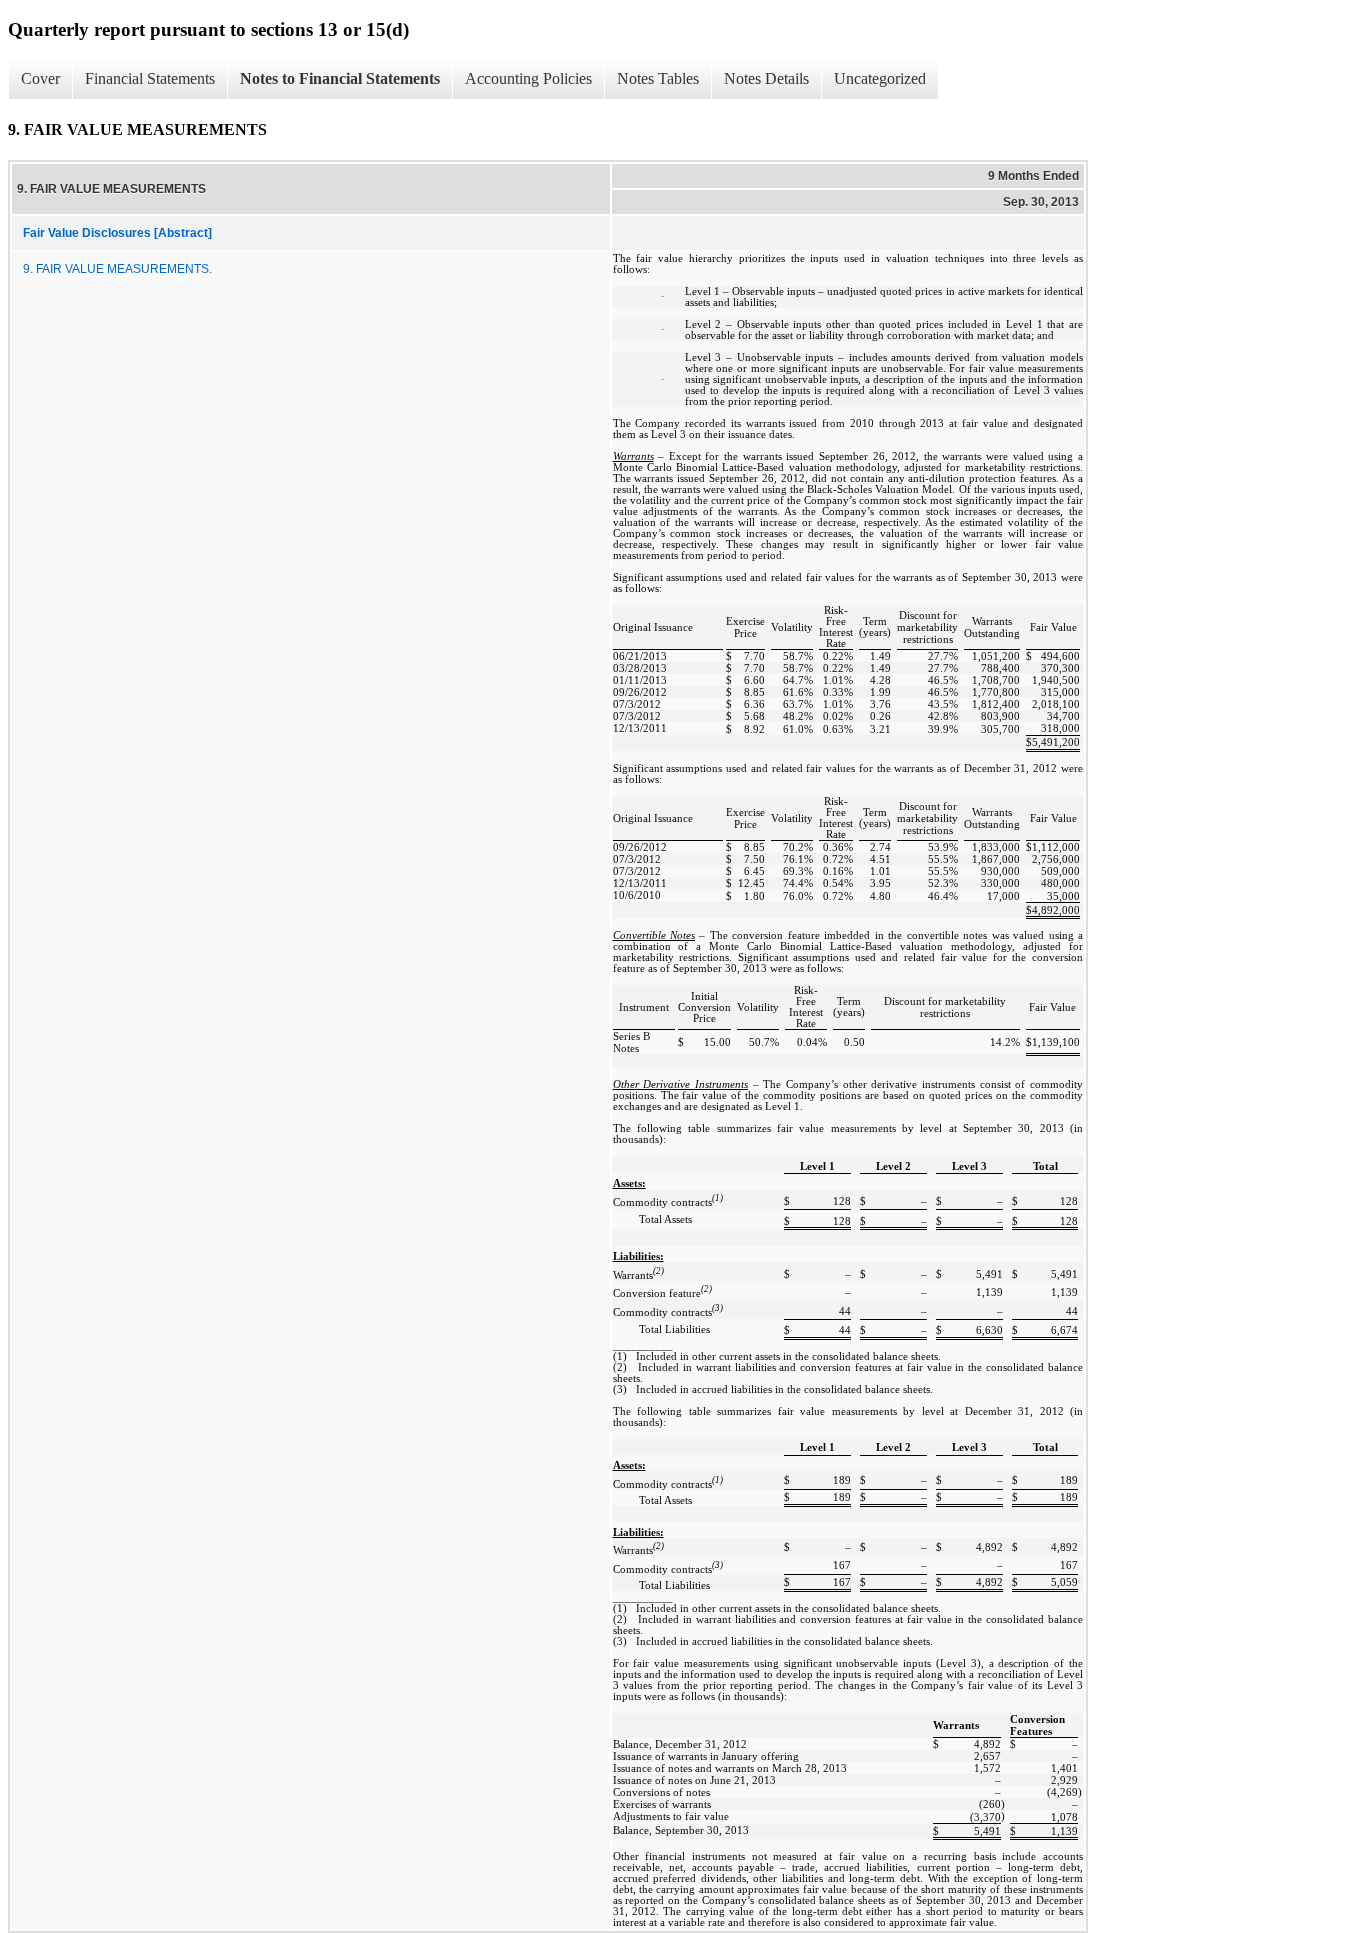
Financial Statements (150, 78)
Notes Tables (658, 78)
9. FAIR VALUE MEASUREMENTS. (117, 269)
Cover (40, 78)
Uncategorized (880, 78)
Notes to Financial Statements (340, 78)
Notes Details (766, 78)
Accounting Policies (528, 78)
